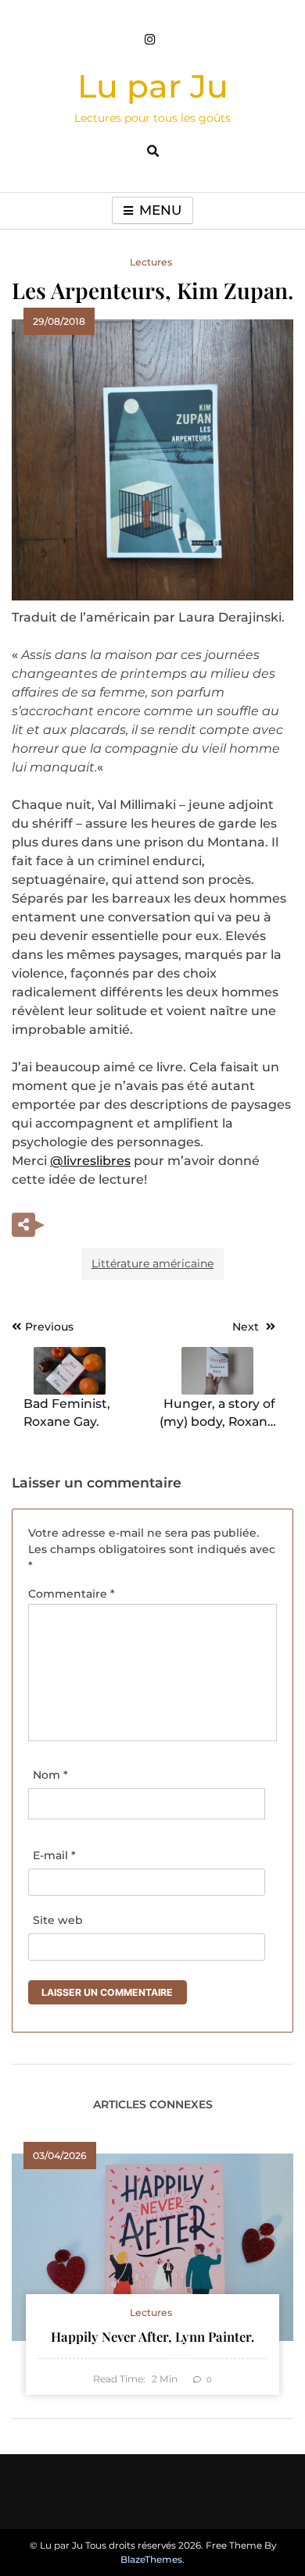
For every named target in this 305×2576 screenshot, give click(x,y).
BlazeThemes (151, 2559)
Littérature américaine (152, 1263)
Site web (58, 1920)
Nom (50, 1775)
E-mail (54, 1855)
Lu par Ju (153, 86)
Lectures (151, 262)
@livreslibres (90, 1161)
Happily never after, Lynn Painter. (152, 2336)
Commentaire (72, 1594)
